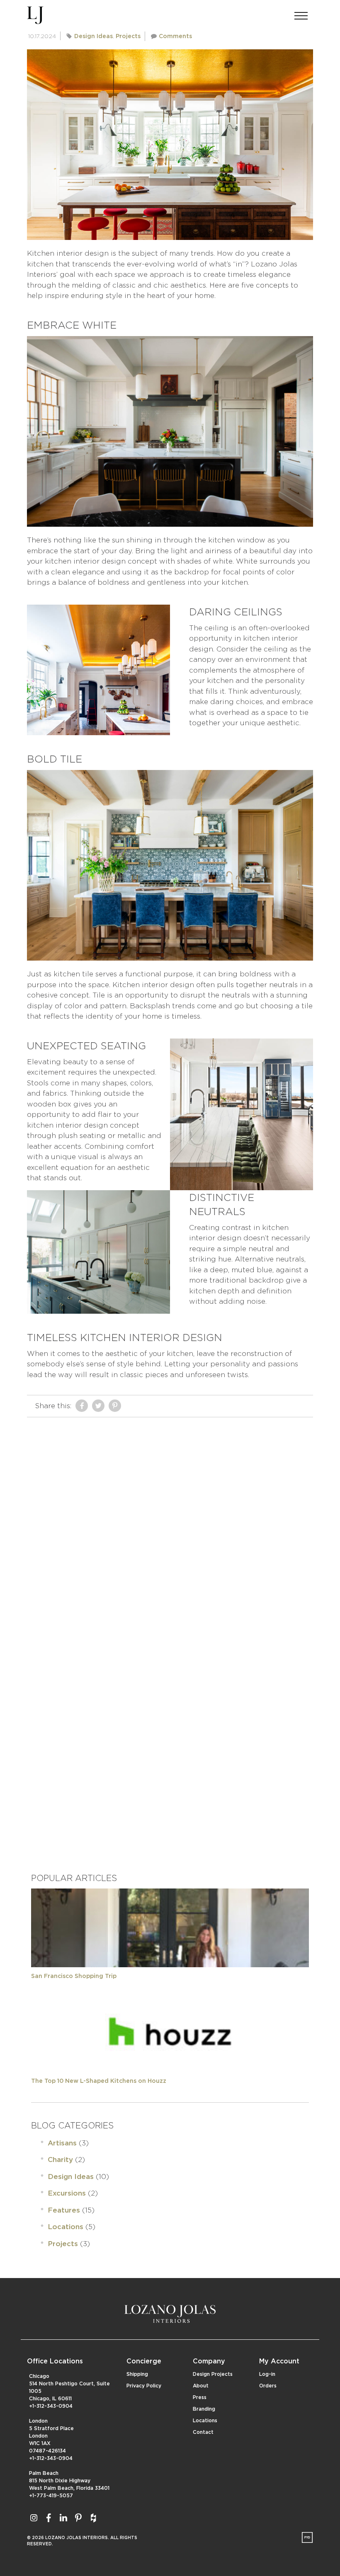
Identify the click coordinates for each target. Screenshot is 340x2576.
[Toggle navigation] (301, 13)
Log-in (267, 2374)
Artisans (62, 2143)
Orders (268, 2386)
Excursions (67, 2193)
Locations (66, 2227)
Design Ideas (93, 36)
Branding (204, 2409)
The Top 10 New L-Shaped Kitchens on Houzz (99, 2081)
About (201, 2386)
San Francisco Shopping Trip (74, 1976)
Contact (203, 2432)
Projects (128, 36)
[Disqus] (170, 1525)
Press (200, 2397)
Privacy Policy (144, 2386)
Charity (60, 2160)
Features (64, 2210)
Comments (175, 36)
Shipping (137, 2374)
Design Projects (213, 2374)
